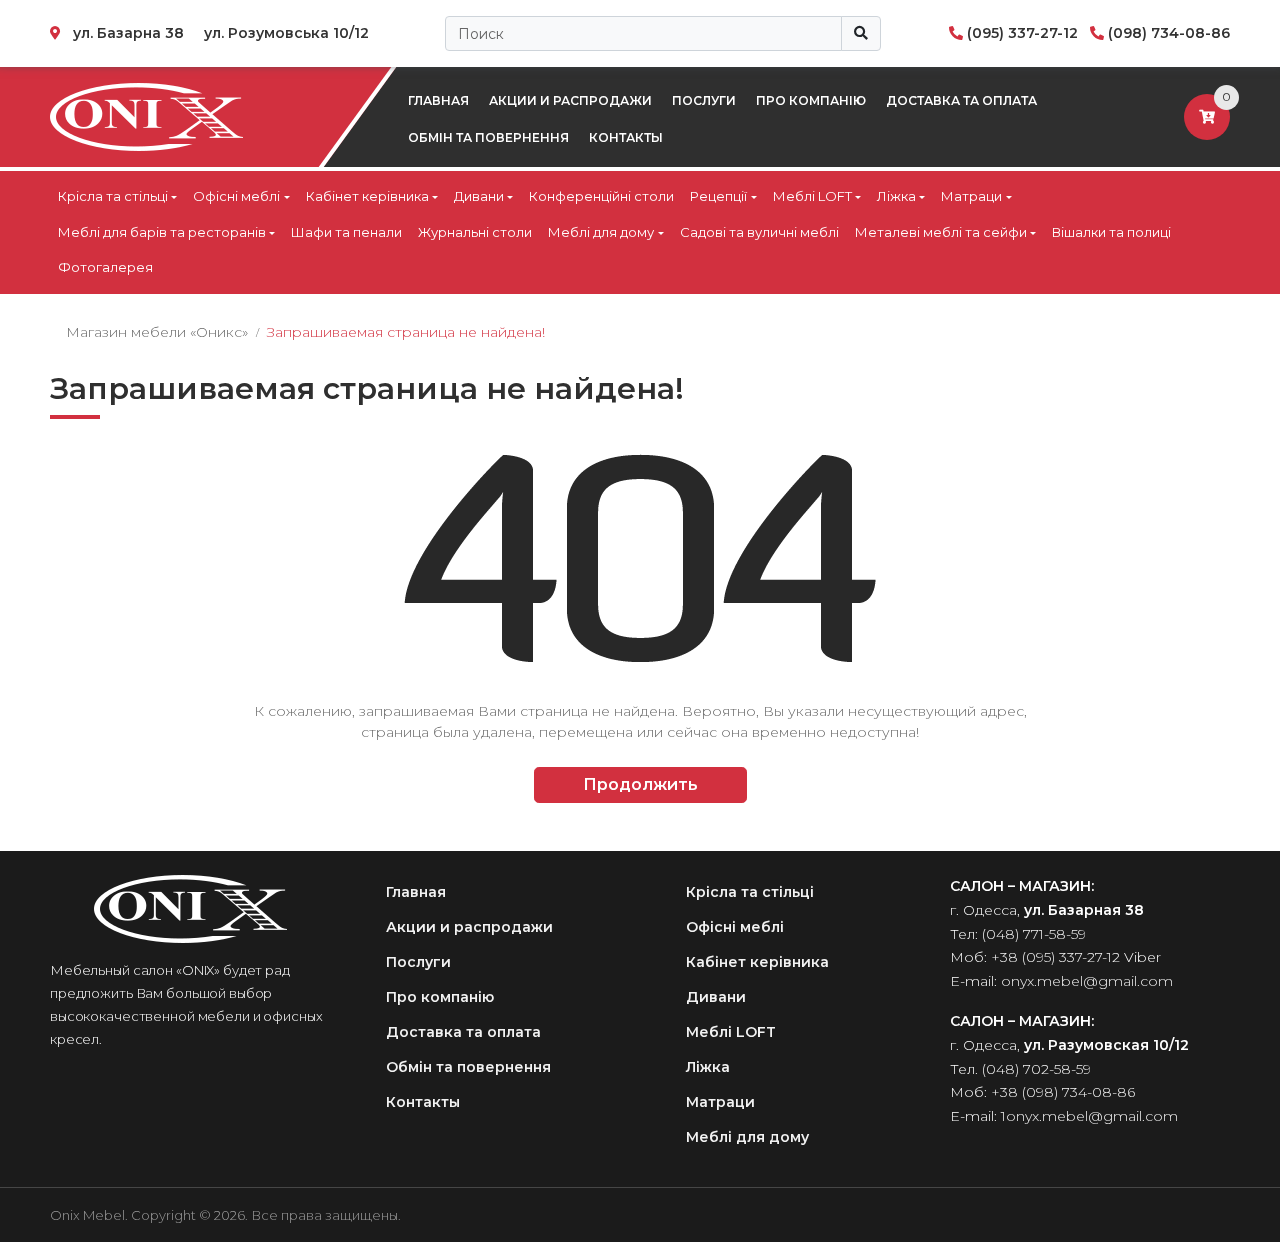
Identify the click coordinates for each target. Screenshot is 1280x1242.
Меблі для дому (601, 232)
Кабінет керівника (367, 196)
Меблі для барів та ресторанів (162, 232)
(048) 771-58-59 (1034, 934)
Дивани (479, 196)
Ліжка (896, 196)
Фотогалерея (105, 267)
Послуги (704, 100)
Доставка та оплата (961, 100)
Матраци (971, 196)
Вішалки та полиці (1111, 232)
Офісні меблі (236, 196)
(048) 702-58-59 (1036, 1069)
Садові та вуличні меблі (759, 232)
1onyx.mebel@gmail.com (1089, 1116)
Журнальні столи (475, 232)
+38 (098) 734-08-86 (1063, 1092)
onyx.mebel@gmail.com (1087, 981)
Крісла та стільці (113, 196)
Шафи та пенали (346, 232)
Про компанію (811, 100)
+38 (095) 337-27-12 (1055, 957)
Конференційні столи (601, 196)
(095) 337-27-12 (1022, 33)
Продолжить (640, 784)
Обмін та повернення (488, 137)
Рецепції (718, 196)
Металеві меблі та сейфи (941, 232)
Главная (438, 100)
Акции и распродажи (570, 100)
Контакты (626, 137)
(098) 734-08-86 (1169, 33)
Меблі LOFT (812, 196)
